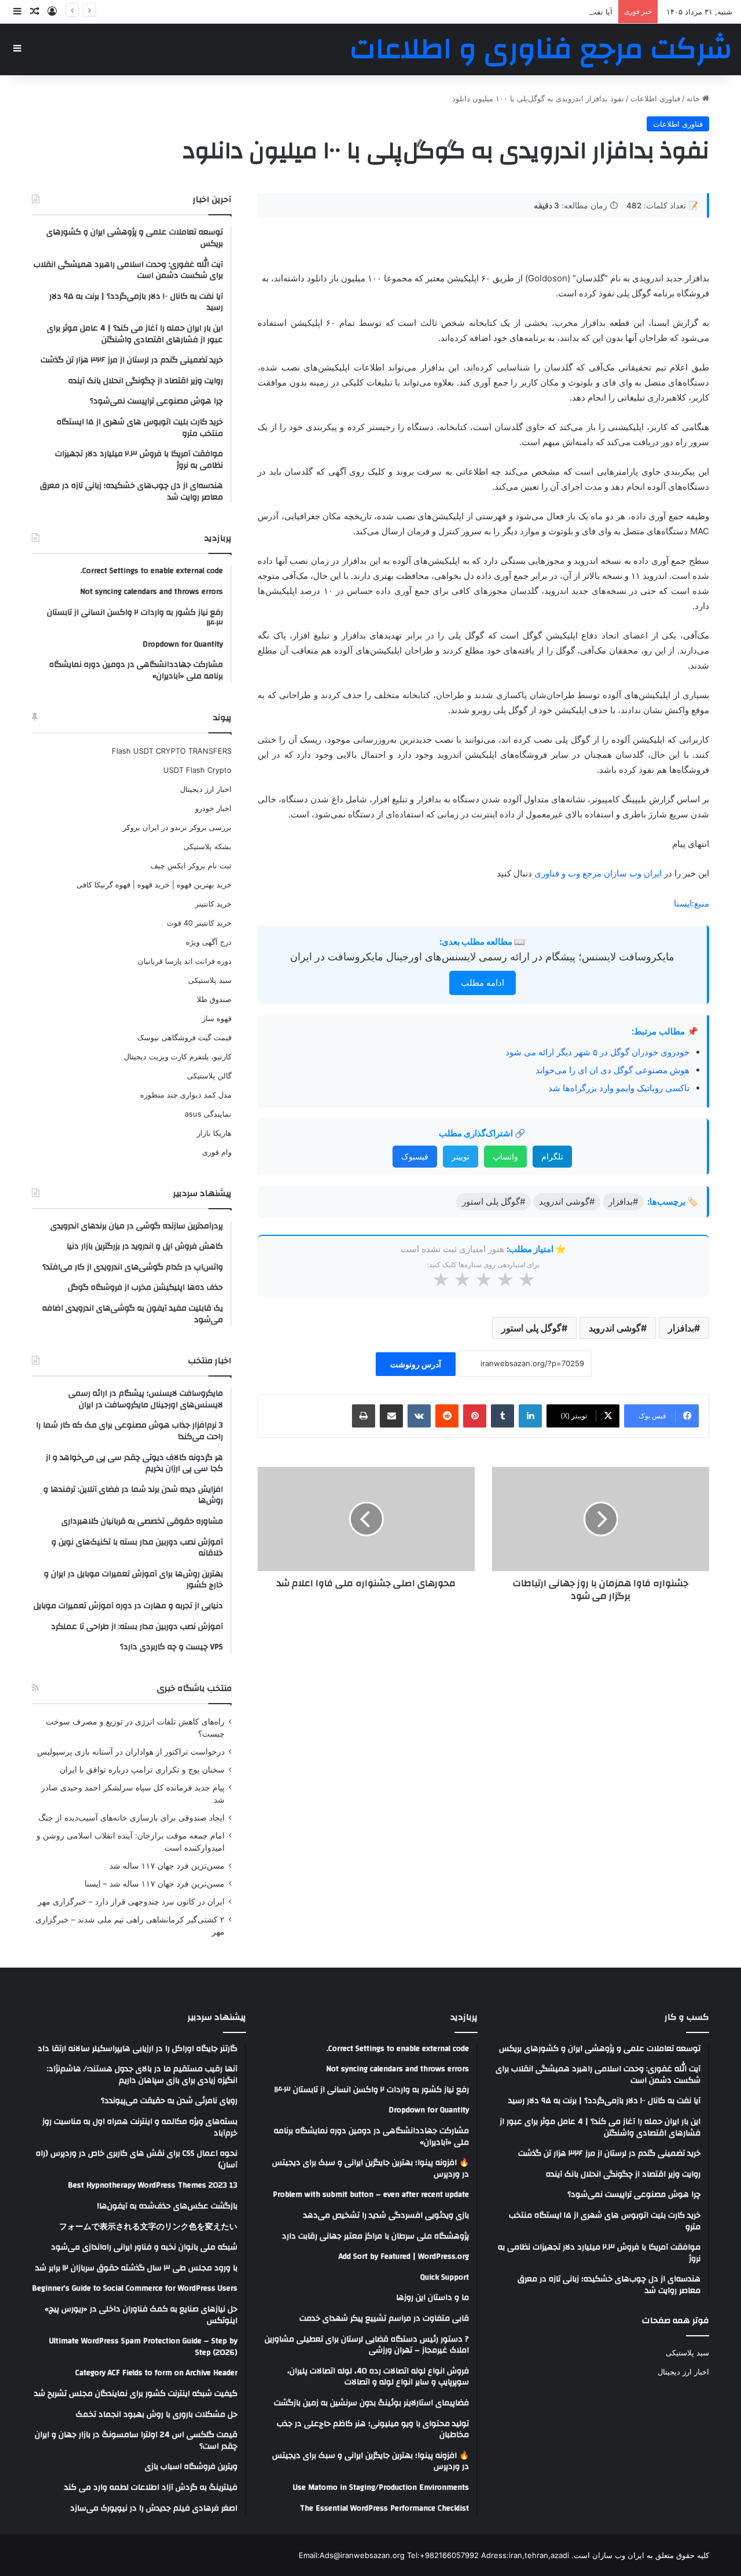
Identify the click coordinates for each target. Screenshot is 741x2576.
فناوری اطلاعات (655, 98)
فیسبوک (415, 1156)
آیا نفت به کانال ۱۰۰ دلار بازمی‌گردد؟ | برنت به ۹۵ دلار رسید (517, 12)
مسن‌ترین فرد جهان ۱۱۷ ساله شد (167, 1866)
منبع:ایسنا (692, 903)
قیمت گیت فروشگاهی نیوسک (184, 1037)
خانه (694, 98)
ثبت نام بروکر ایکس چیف (191, 865)
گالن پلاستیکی (209, 1076)
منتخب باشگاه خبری (194, 1688)
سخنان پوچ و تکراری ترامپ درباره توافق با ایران (142, 1770)
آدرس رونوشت (416, 1364)
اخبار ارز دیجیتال (206, 789)
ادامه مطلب (483, 983)
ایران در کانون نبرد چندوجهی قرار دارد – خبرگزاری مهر (131, 1902)
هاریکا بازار (214, 1133)
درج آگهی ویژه (209, 942)
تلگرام (552, 1156)
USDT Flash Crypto (197, 770)
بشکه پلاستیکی (208, 846)
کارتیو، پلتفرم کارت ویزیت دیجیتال (178, 1056)
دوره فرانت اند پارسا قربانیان (185, 961)
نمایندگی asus (208, 1114)
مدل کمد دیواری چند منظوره (186, 1095)
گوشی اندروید (615, 1328)
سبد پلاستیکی (210, 980)
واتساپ (505, 1156)
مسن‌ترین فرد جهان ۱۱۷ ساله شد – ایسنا (155, 1884)
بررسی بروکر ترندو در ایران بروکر (177, 827)
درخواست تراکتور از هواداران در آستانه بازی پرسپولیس (131, 1752)
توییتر (461, 1156)
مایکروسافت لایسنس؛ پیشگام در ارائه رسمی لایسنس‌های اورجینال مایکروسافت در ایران (482, 957)
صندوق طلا (214, 999)
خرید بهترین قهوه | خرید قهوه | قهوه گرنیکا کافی (154, 885)
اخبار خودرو (213, 808)
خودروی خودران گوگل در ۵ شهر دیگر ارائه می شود (597, 1052)
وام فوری (217, 1152)
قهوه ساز (217, 1018)
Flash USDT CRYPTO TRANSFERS (172, 751)
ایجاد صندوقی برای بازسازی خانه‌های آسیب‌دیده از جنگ (131, 1818)
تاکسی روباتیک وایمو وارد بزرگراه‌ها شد (619, 1088)
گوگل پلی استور (531, 1328)
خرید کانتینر (213, 904)
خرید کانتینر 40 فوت (199, 923)
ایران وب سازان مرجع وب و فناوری (599, 873)
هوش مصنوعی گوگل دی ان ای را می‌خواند (612, 1070)
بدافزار (681, 1328)
